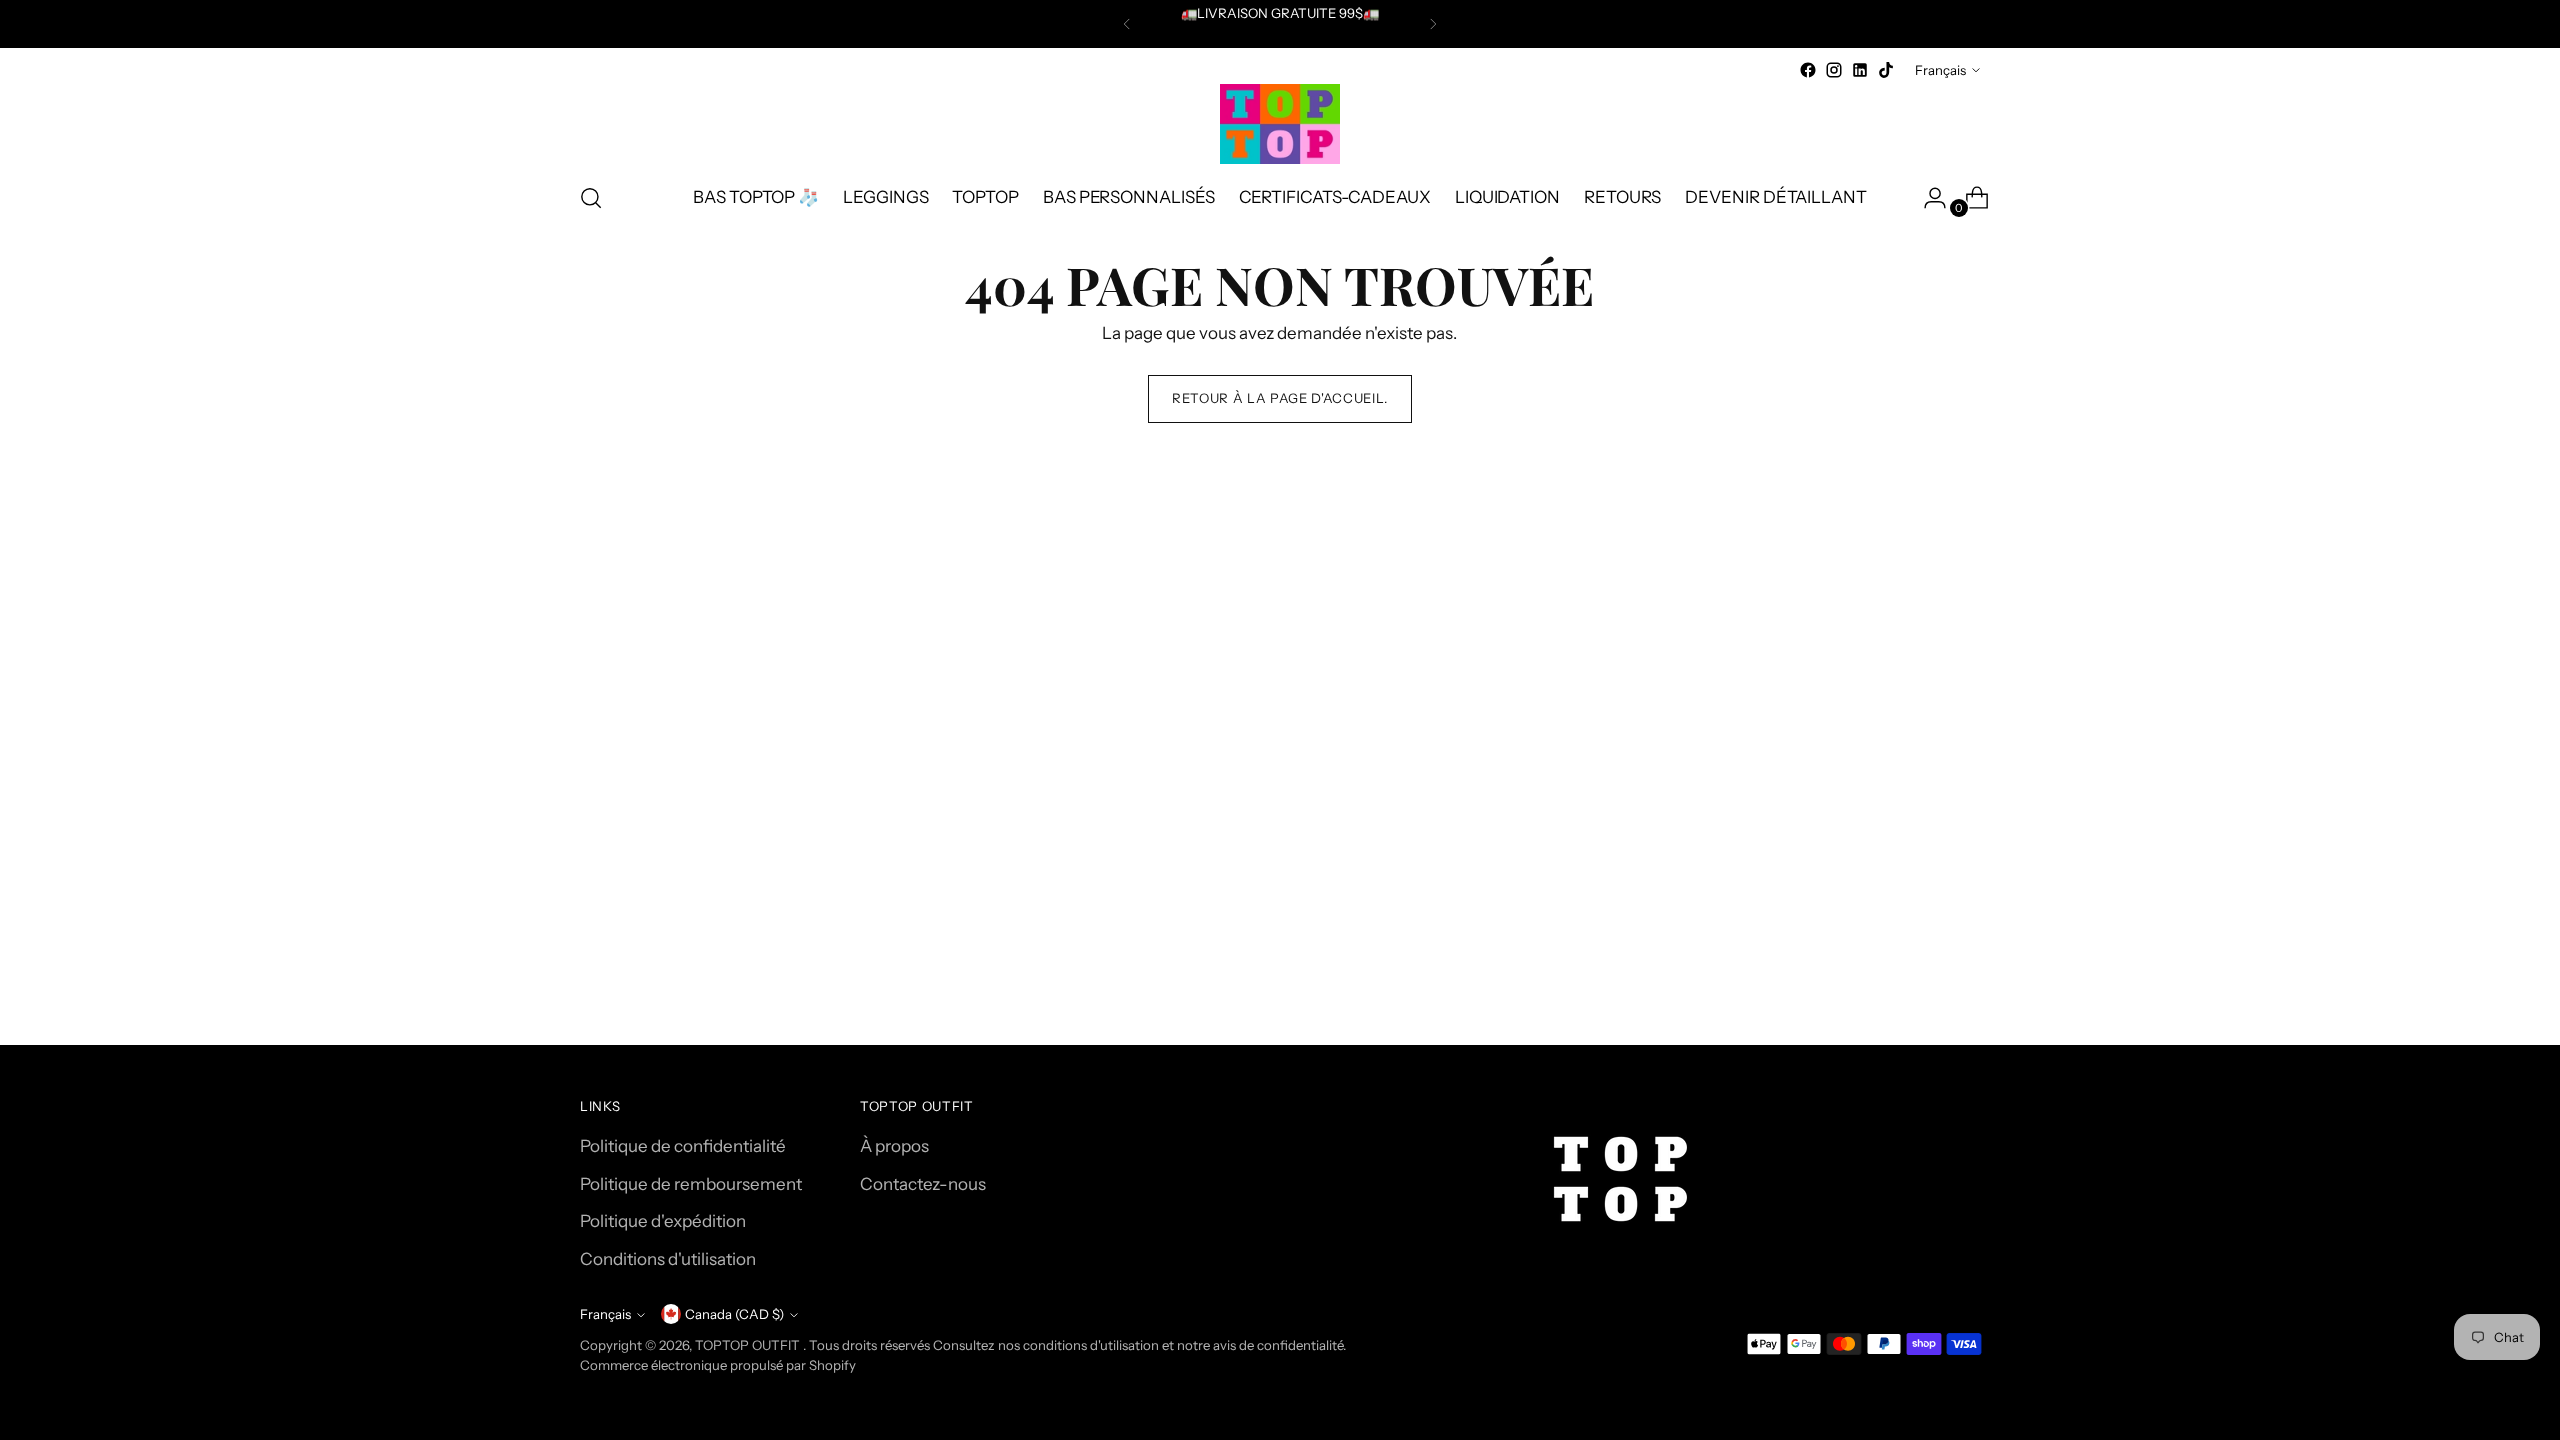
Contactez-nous (923, 1184)
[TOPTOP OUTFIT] (1280, 124)
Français (1940, 70)
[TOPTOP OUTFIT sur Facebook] (1808, 70)
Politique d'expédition (663, 1221)
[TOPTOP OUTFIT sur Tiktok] (1886, 70)
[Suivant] (1433, 24)
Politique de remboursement (691, 1184)
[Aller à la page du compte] (1927, 198)
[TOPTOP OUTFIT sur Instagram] (1834, 70)
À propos (894, 1146)
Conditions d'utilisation (668, 1259)
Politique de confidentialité (683, 1146)
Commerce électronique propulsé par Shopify (718, 1365)
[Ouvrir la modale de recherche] (591, 198)
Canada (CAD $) (734, 1314)
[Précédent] (1127, 24)
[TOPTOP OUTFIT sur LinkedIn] (1860, 70)
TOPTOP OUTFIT (749, 1345)
